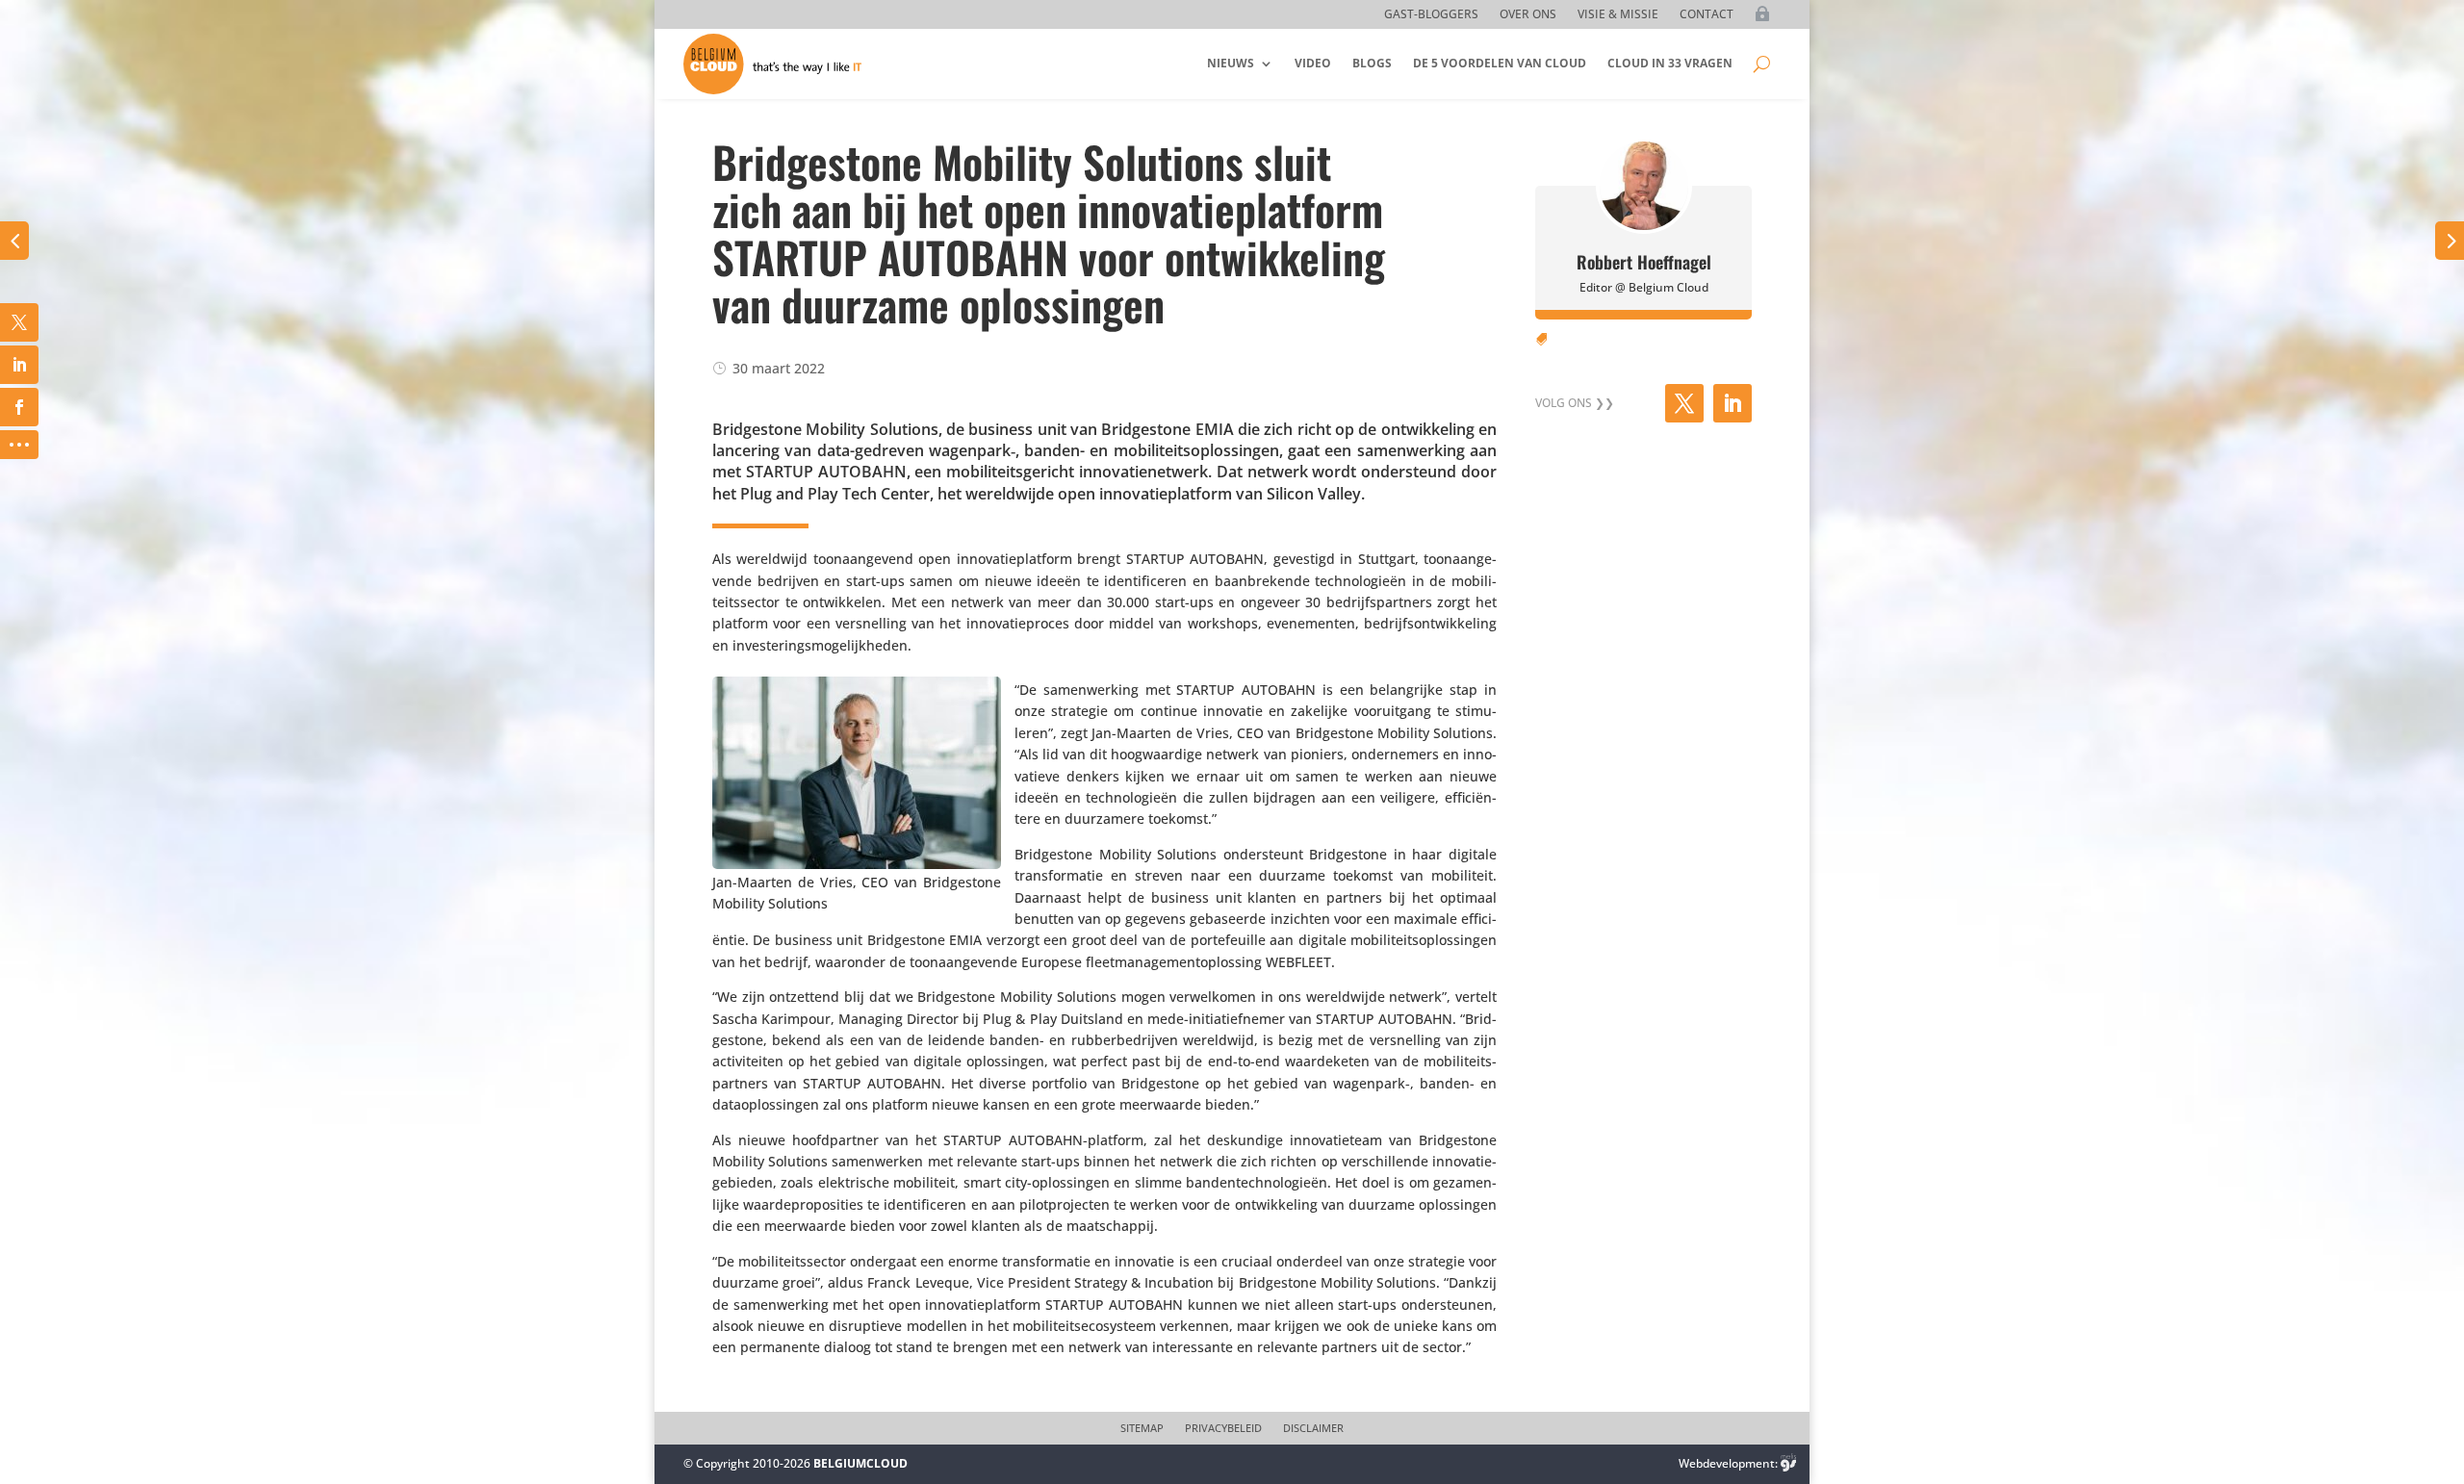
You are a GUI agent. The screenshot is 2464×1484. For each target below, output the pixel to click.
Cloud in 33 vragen (1670, 63)
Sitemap (1142, 1428)
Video (1313, 63)
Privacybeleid (1223, 1428)
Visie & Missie (1618, 15)
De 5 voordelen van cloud (1500, 63)
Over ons (1528, 15)
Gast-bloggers (1431, 15)
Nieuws (1231, 63)
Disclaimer (1313, 1428)
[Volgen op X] (1684, 403)
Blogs (1372, 63)
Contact (1707, 15)
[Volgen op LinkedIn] (1732, 403)
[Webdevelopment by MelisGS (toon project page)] (1788, 1463)
